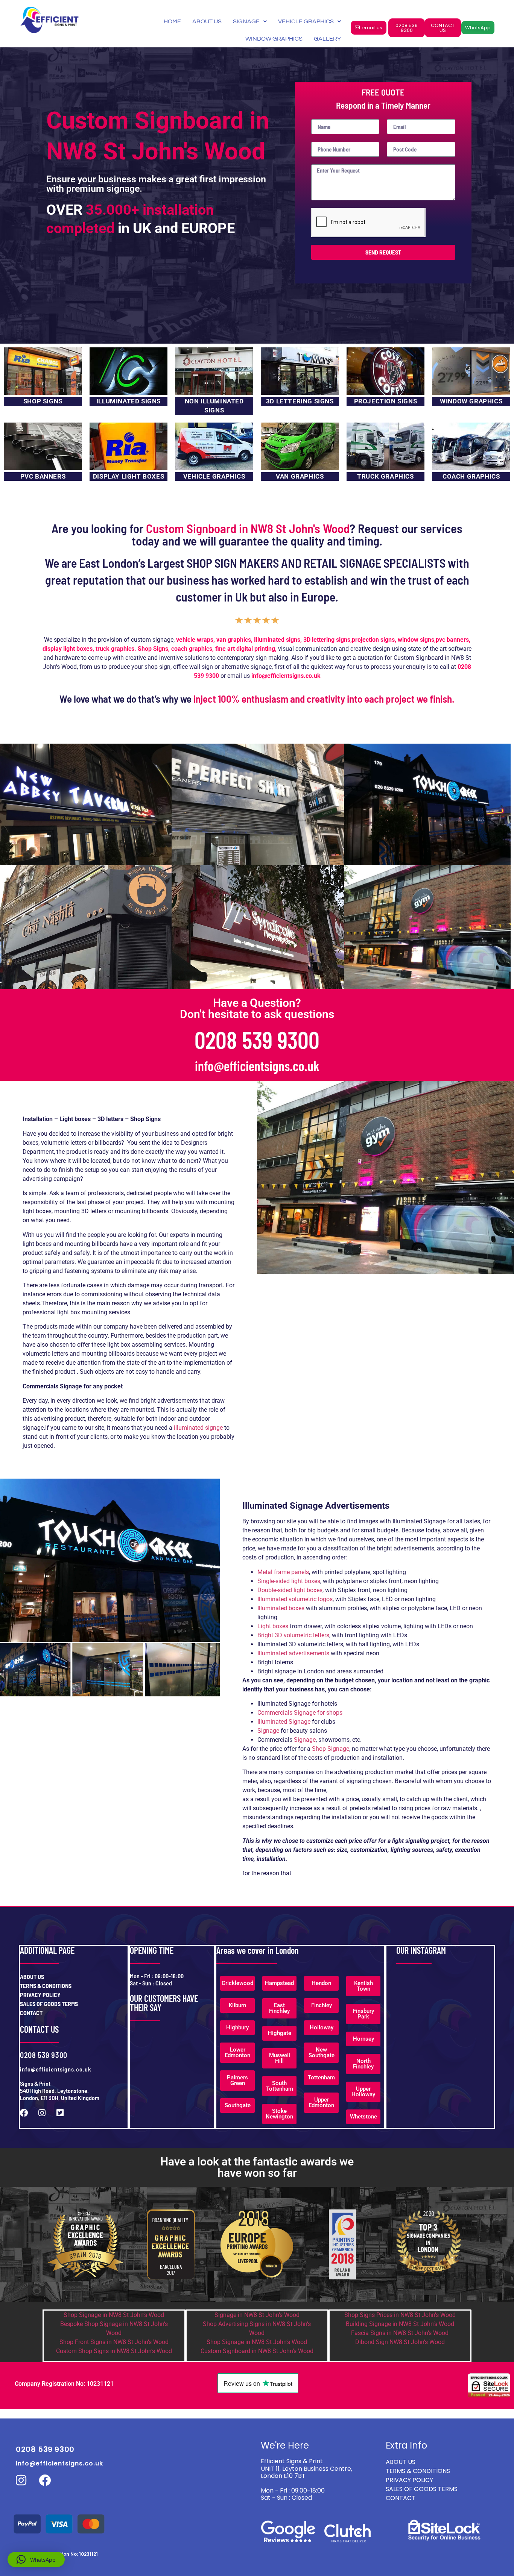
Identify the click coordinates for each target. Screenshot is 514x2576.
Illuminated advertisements (293, 1653)
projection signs (373, 640)
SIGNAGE (246, 21)
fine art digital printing (245, 649)
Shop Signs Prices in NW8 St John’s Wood (400, 2315)
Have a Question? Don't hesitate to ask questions (257, 1008)
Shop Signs (153, 649)
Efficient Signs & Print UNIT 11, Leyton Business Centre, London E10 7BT (306, 2468)
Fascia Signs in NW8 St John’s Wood (400, 2333)
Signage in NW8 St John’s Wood (257, 2315)
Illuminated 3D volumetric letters (300, 1644)
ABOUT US (207, 21)
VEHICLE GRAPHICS (306, 21)
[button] (36, 2559)
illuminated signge (198, 1428)
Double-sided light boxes (290, 1590)
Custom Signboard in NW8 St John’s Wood (257, 2351)
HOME (172, 21)
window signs (416, 640)
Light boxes (273, 1626)
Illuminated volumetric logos (295, 1599)
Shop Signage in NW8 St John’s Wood (114, 2315)
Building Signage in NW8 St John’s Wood (400, 2324)
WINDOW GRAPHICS (274, 39)
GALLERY (327, 39)
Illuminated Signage (285, 1722)
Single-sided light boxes (289, 1581)
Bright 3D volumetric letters (293, 1635)
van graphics (234, 640)
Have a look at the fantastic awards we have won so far (257, 2167)
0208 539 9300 (257, 1039)
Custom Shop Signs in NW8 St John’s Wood (114, 2351)
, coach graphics (190, 649)
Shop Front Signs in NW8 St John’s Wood (114, 2342)
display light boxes (68, 649)
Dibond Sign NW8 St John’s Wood (400, 2342)
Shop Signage (331, 1749)
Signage (268, 1731)
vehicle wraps (195, 640)
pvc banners (452, 640)
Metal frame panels (283, 1572)
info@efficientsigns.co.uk (257, 1066)
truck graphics (115, 649)
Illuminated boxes (281, 1608)
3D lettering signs (327, 640)
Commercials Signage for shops (300, 1713)
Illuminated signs (277, 640)
